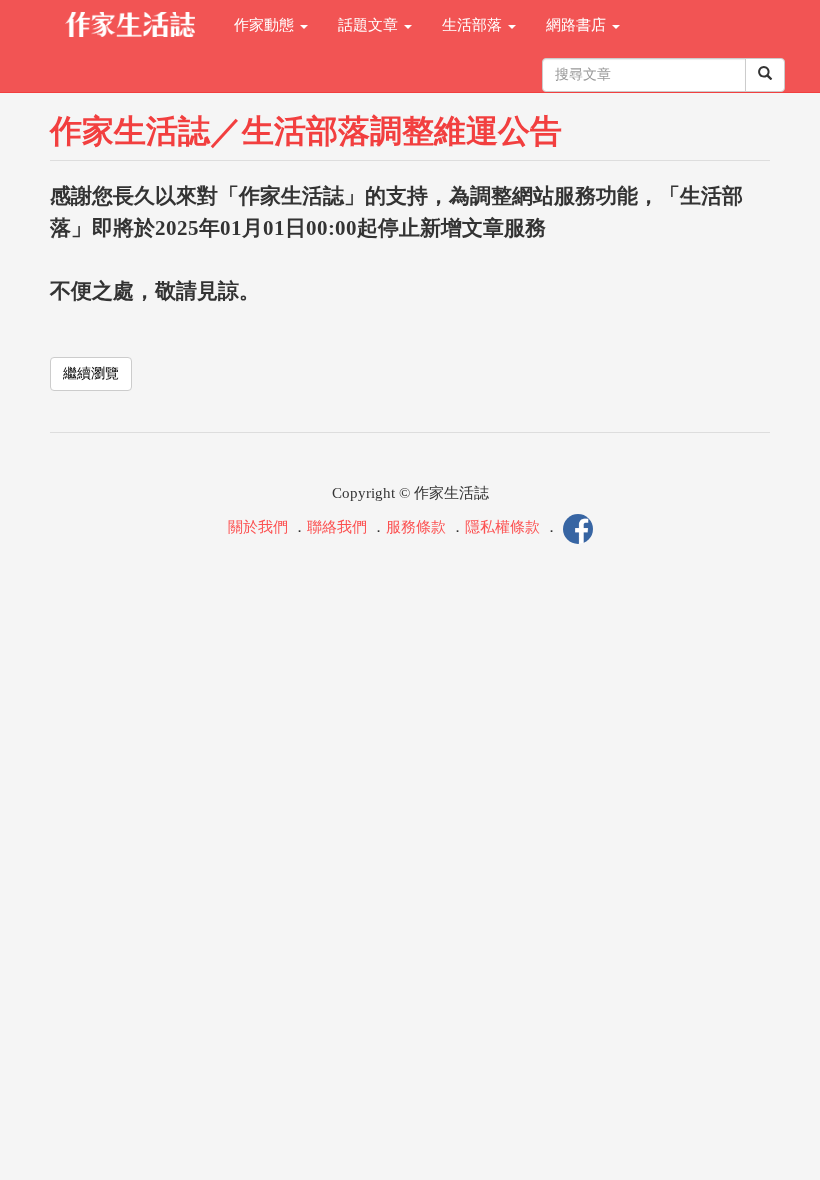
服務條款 (416, 528)
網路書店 (578, 25)
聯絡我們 (337, 528)
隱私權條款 (502, 528)
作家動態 (266, 25)
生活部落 (474, 25)
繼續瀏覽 (91, 373)
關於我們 (258, 528)
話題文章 (370, 25)
